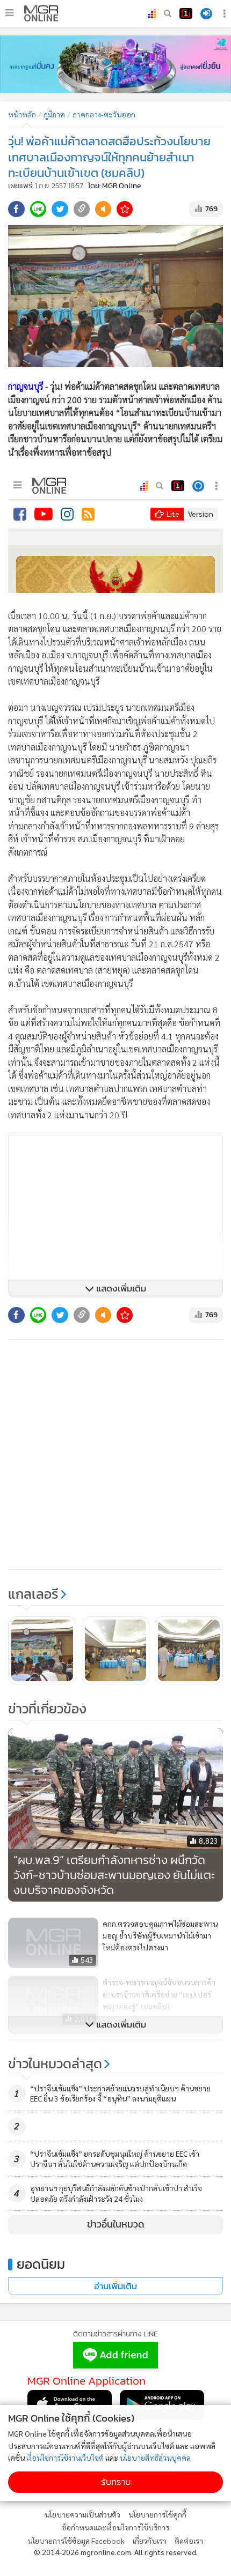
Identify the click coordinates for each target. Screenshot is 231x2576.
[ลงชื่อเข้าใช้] (206, 14)
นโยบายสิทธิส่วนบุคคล (155, 2458)
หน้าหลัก (22, 114)
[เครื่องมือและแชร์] (226, 14)
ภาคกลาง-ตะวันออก (104, 114)
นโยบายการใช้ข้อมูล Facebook (76, 2541)
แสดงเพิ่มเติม (120, 1289)
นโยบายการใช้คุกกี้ (157, 2514)
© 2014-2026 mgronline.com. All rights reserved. (116, 2552)
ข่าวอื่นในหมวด (116, 2224)
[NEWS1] (186, 13)
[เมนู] (9, 13)
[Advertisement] (115, 1454)
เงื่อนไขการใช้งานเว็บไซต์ (65, 2458)
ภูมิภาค (54, 114)
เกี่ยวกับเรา (150, 2541)
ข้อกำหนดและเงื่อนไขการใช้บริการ (115, 2527)
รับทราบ (116, 2482)
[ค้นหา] (168, 13)
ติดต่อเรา (189, 2541)
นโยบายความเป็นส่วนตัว (82, 2514)
